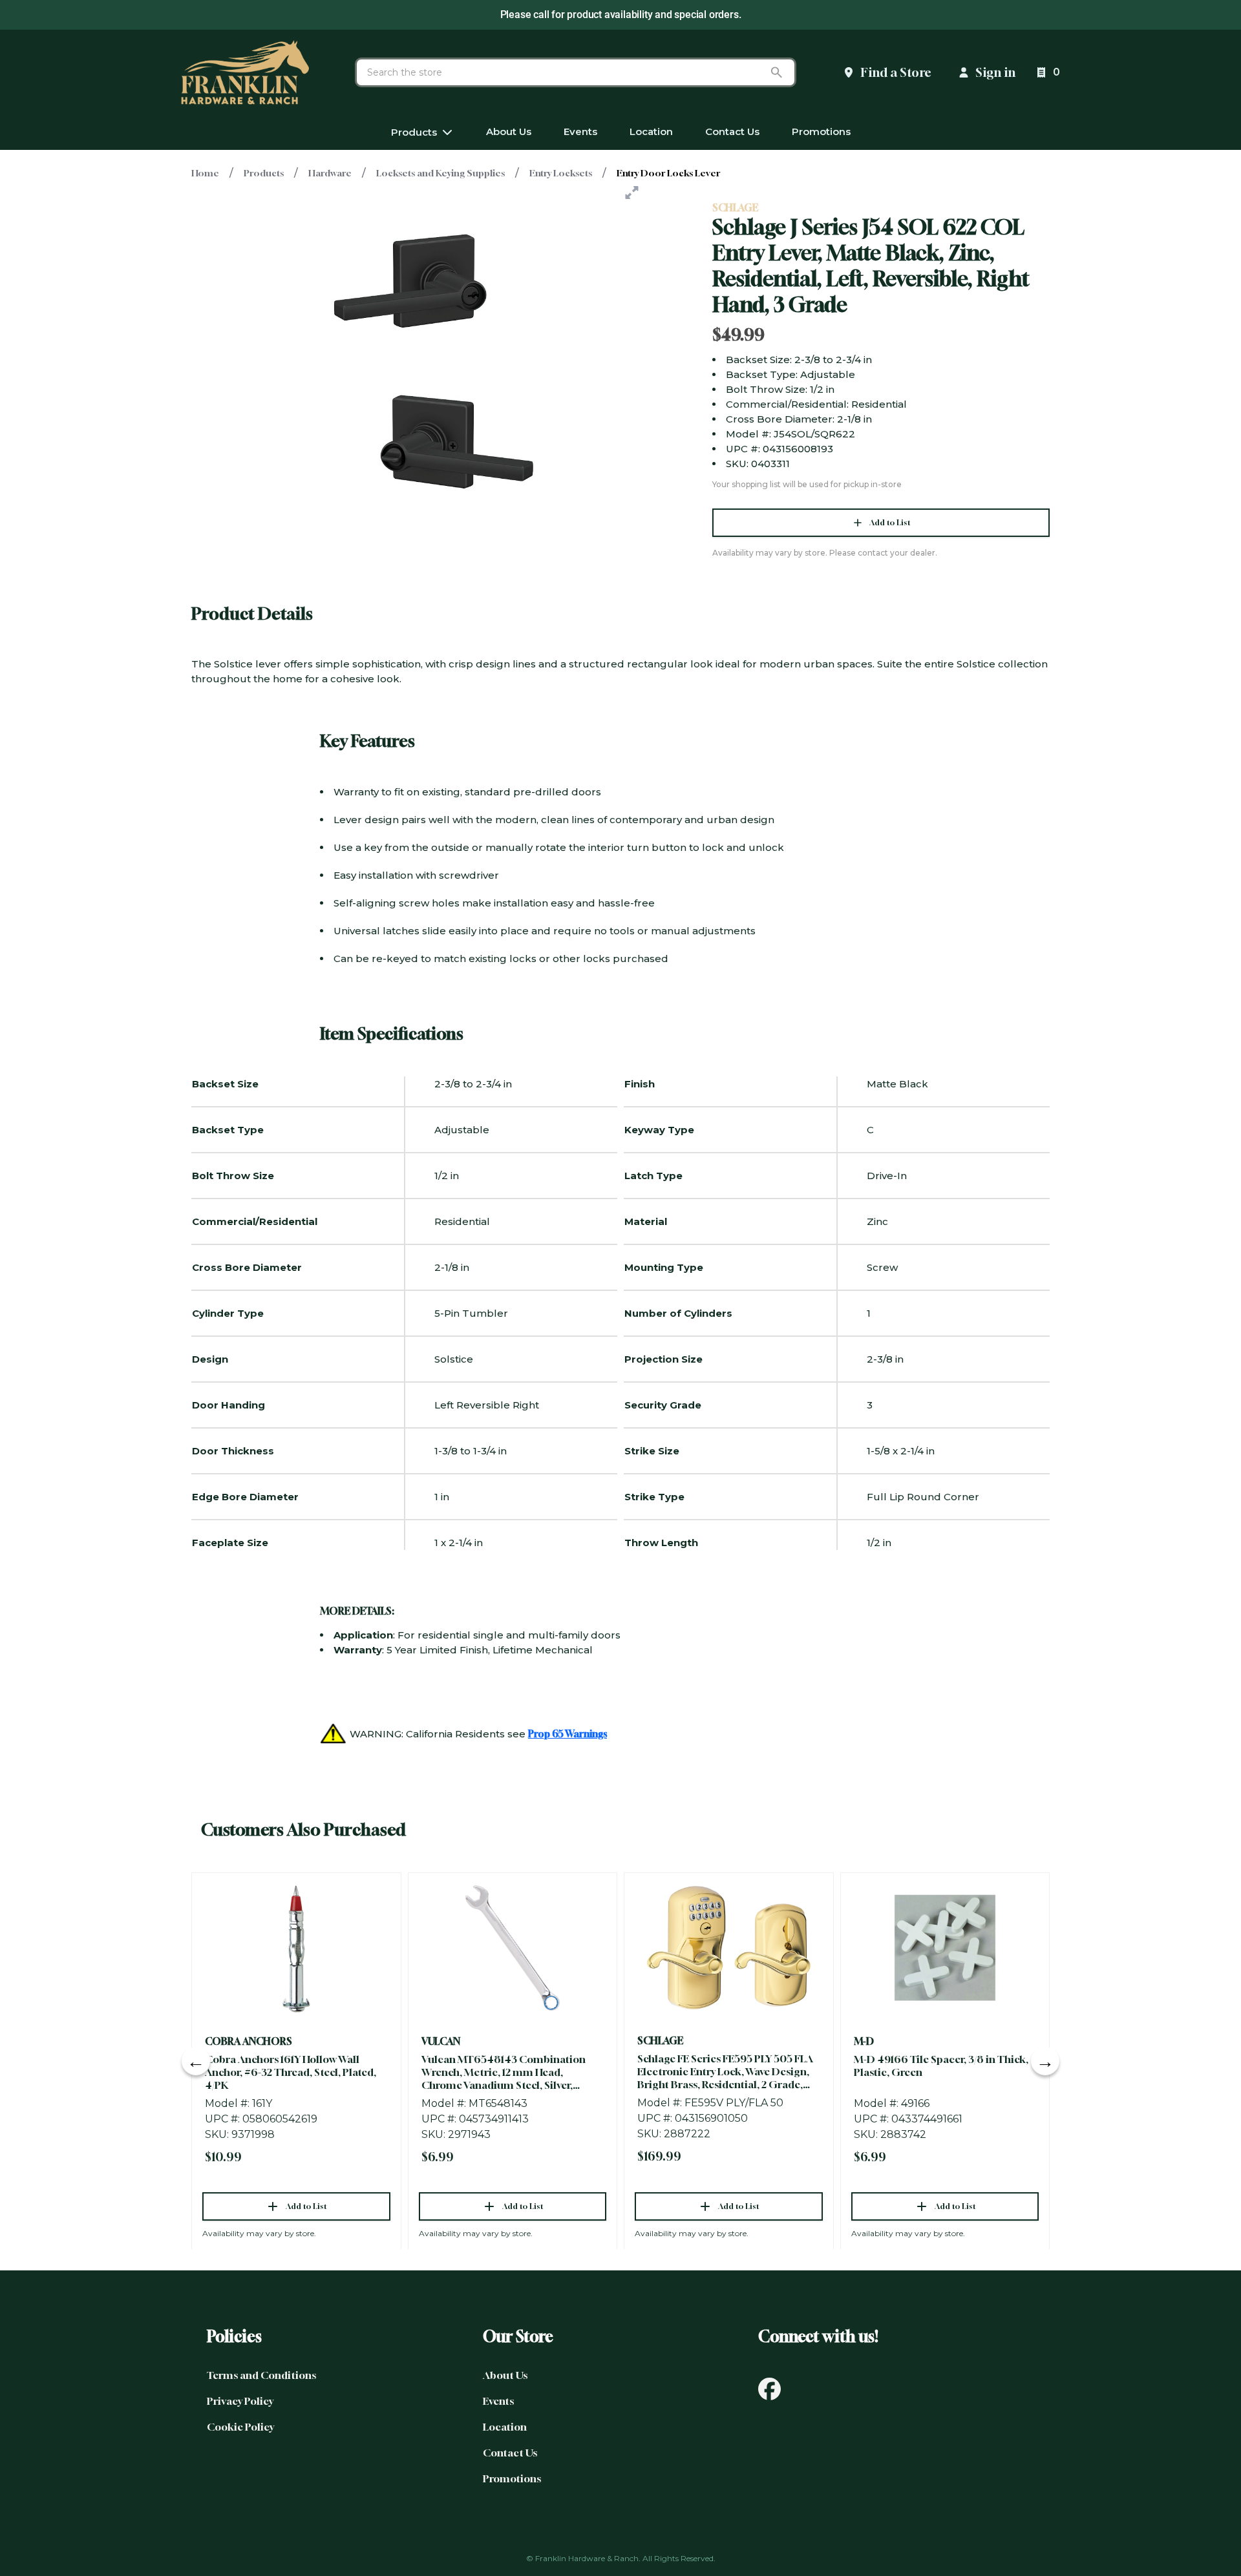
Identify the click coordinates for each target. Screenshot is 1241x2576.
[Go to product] (296, 1948)
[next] (1045, 2061)
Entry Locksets (561, 173)
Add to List (890, 522)
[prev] (196, 2061)
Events (498, 2401)
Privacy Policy (240, 2401)
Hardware (330, 173)
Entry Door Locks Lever (668, 173)
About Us (505, 2375)
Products (264, 173)
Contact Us (510, 2453)
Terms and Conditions (261, 2375)
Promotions (512, 2478)
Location (505, 2427)
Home (205, 173)
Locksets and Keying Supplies (440, 173)
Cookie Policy (240, 2427)
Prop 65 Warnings (567, 1733)
